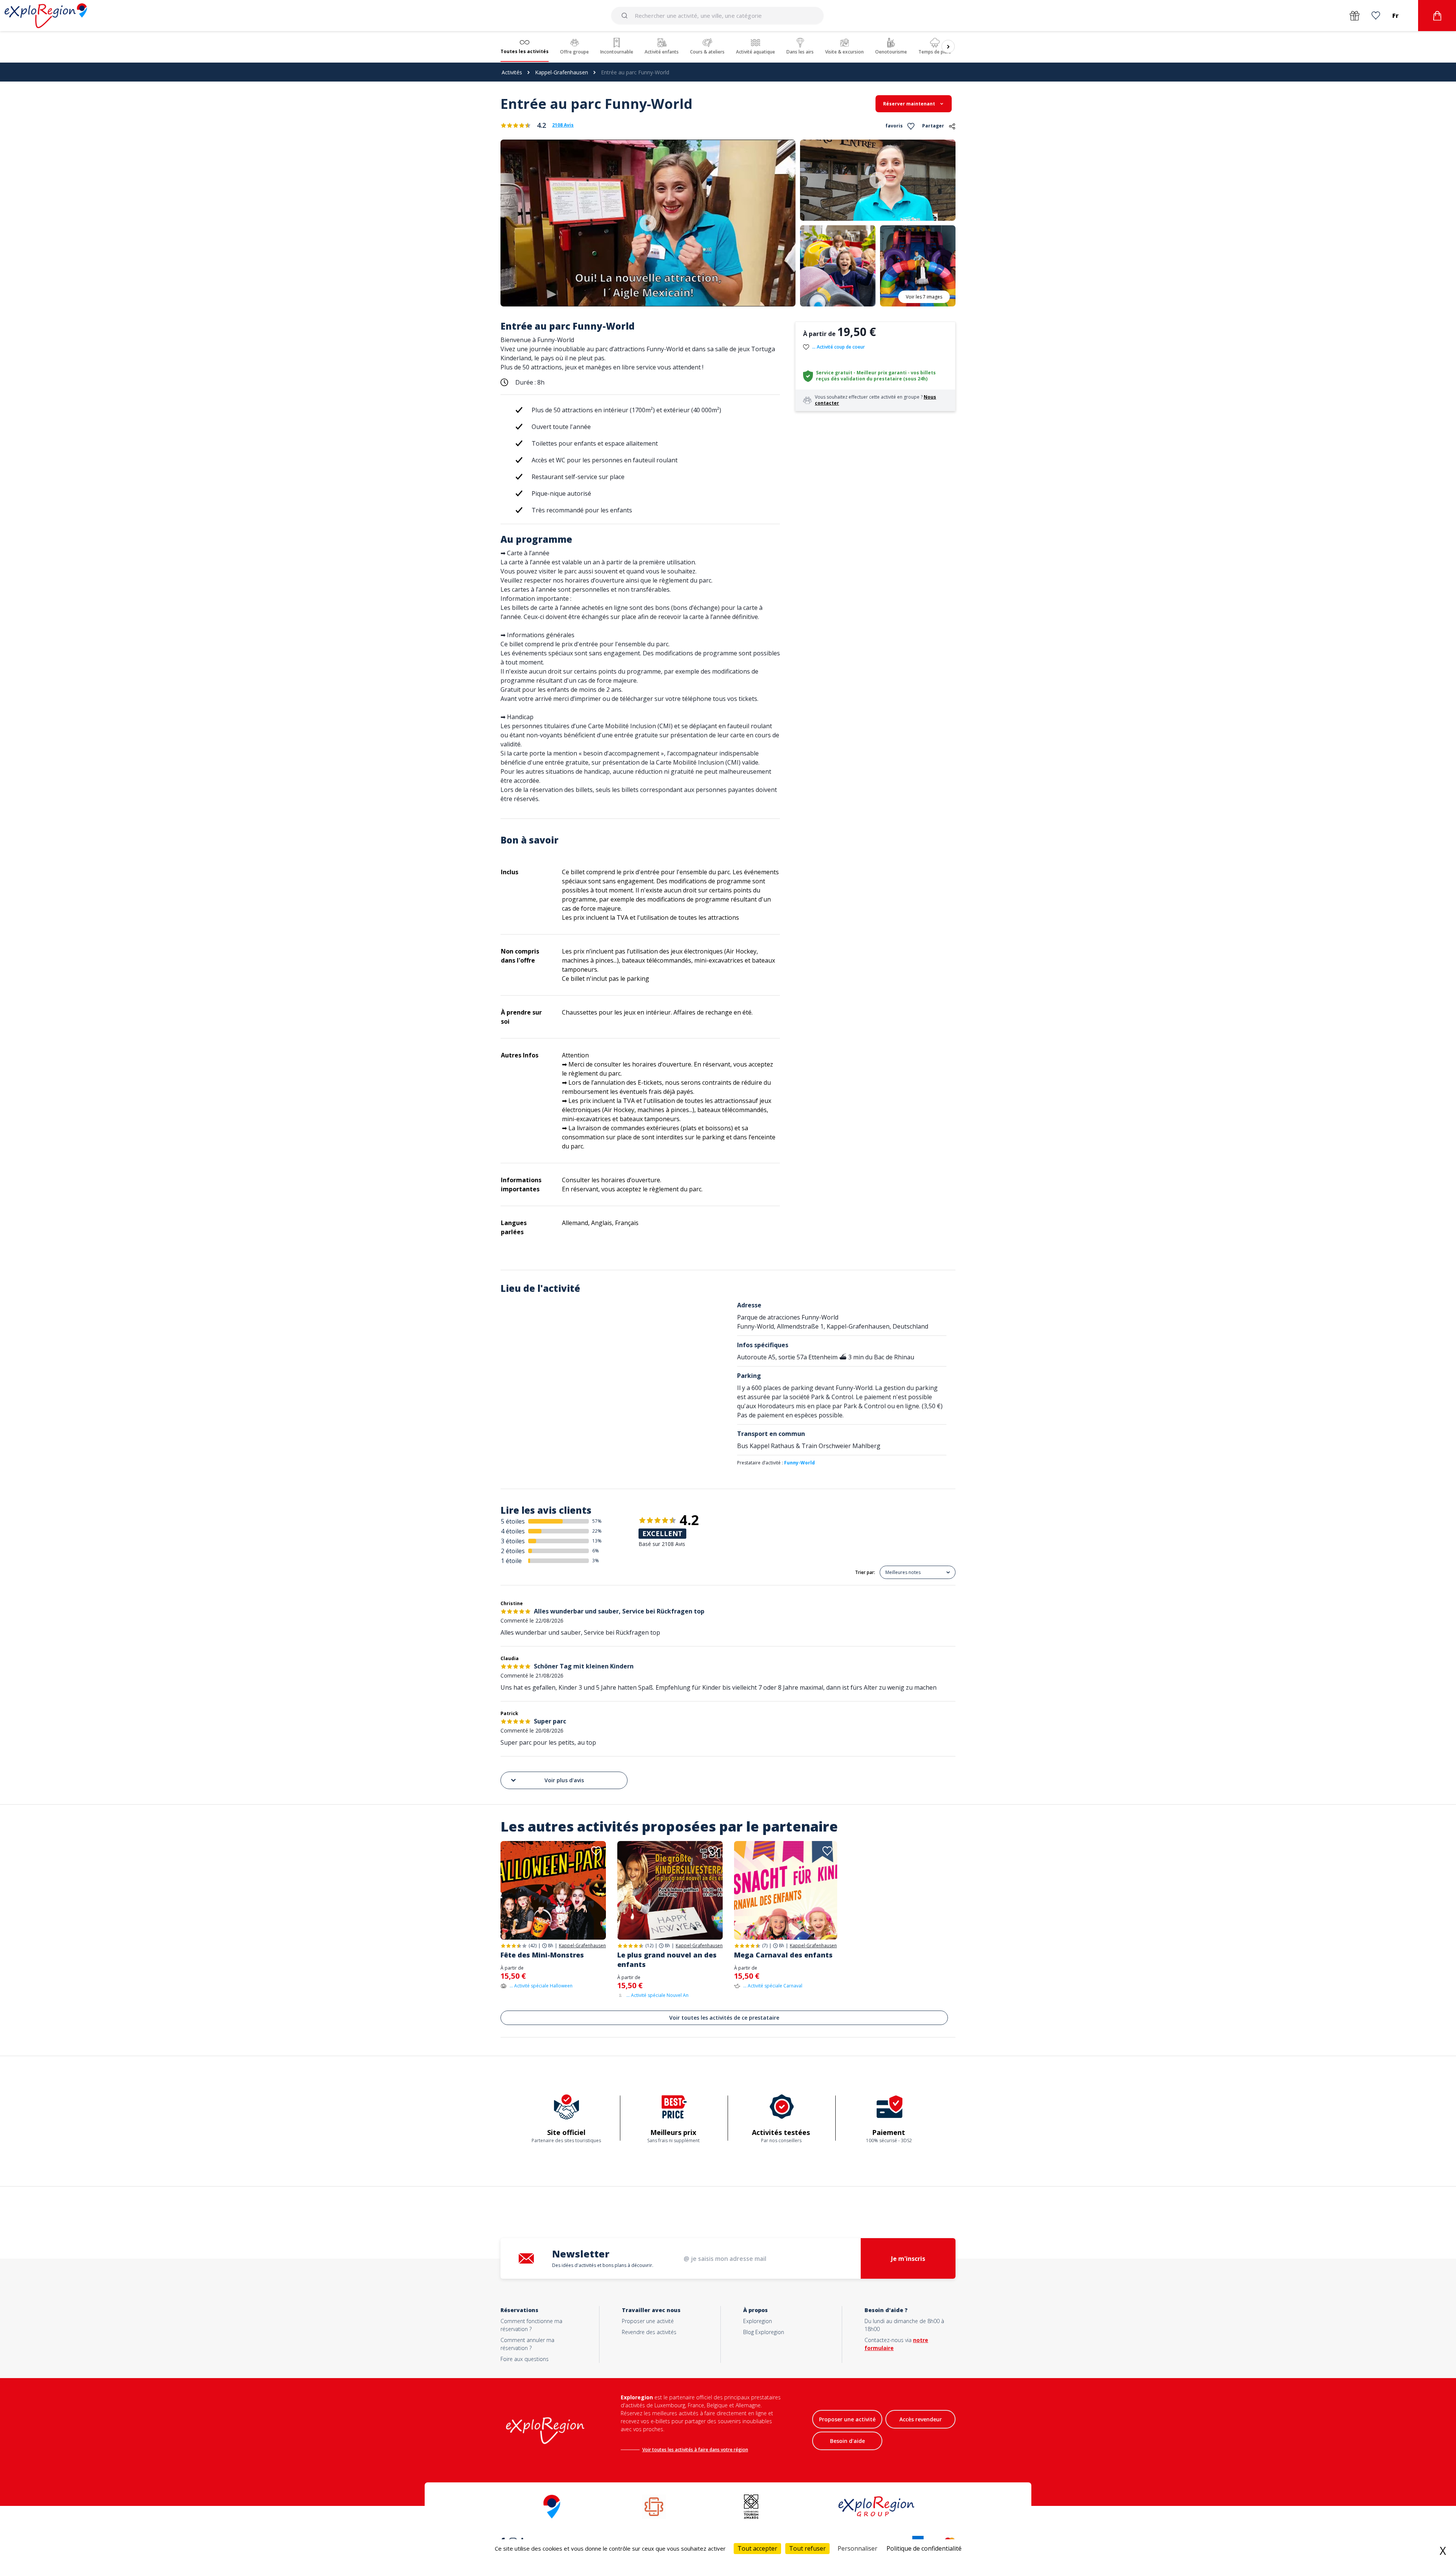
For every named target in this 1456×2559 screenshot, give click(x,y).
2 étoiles (513, 1551)
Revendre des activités (649, 2332)
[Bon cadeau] (1355, 16)
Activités (512, 72)
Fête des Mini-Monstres (542, 1955)
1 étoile (511, 1561)
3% (596, 1561)
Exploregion (758, 2321)
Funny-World (799, 1463)
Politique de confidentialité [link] (924, 2548)
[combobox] (718, 16)
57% (597, 1521)
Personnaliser (857, 2548)
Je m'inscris (908, 2259)
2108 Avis (563, 125)
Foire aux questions (525, 2359)
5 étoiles (513, 1521)
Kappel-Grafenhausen (562, 72)
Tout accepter (757, 2548)
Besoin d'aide (847, 2441)
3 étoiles (513, 1541)
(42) (533, 1946)
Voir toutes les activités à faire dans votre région (695, 2450)
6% (596, 1551)
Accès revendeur (921, 2419)
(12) (649, 1946)
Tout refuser (807, 2548)
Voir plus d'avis (564, 1780)
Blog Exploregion (764, 2332)
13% (597, 1541)
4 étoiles (513, 1531)
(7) (765, 1946)
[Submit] (626, 16)
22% (597, 1531)
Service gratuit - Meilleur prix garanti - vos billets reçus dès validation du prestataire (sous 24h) (876, 376)
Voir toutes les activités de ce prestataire (724, 2018)
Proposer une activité (648, 2321)
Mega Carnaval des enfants (783, 1955)
